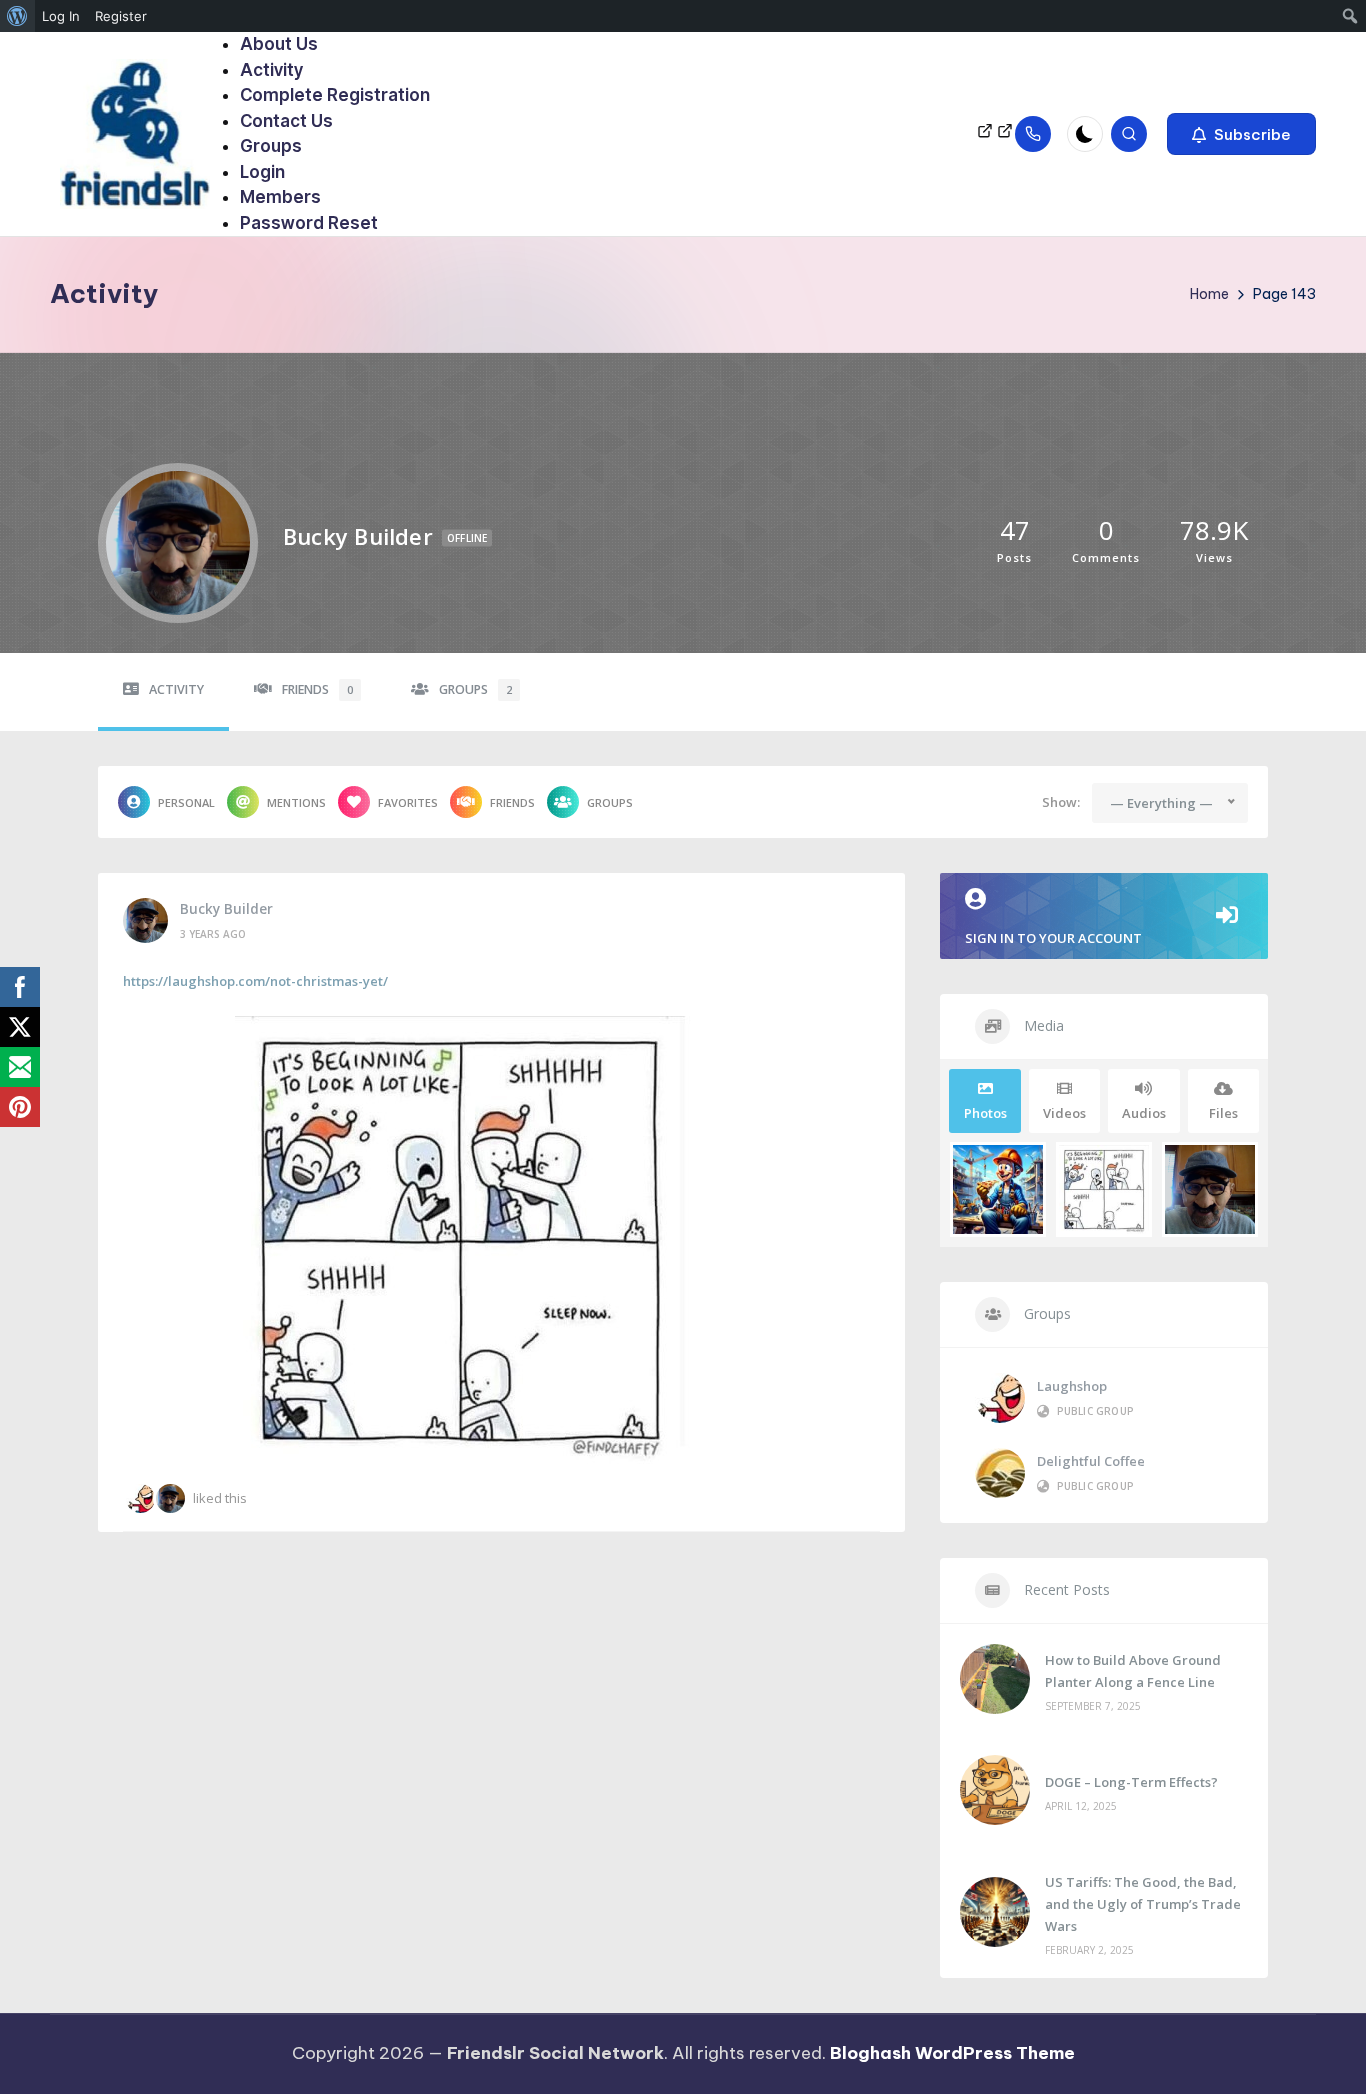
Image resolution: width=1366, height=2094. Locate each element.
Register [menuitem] (121, 16)
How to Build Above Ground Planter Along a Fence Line (1133, 1671)
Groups (475, 689)
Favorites (408, 802)
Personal (186, 802)
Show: (1061, 802)
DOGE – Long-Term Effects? (1131, 1782)
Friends (317, 689)
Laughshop (1072, 1386)
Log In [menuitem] (61, 16)
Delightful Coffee (1091, 1461)
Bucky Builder (226, 909)
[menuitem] (17, 16)
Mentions (296, 802)
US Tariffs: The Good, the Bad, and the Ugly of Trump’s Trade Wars (1143, 1904)
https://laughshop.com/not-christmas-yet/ (255, 981)
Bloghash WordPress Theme (952, 2053)
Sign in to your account (1053, 938)
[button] (1241, 134)
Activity (176, 689)
